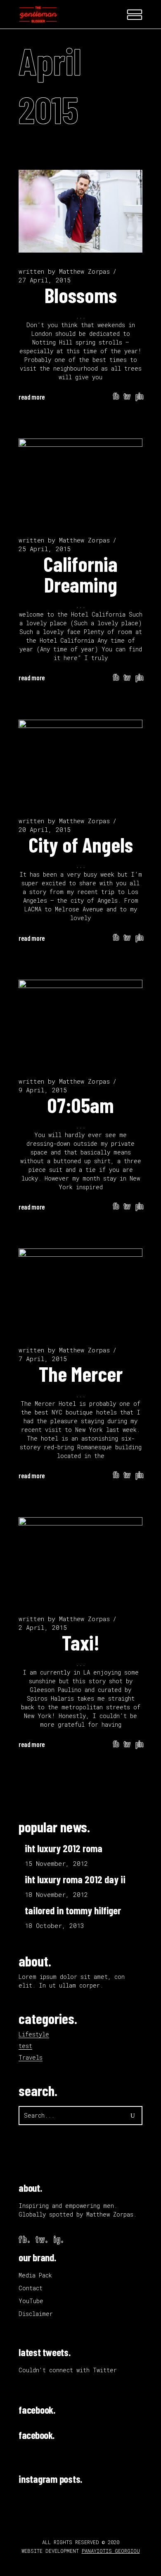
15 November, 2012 (56, 1863)
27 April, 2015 (45, 280)
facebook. (37, 2410)
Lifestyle (34, 2034)
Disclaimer (36, 2314)
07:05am (81, 1105)
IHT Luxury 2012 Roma (64, 1848)
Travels (31, 2057)
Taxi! (81, 1642)
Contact (31, 2288)
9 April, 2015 (43, 1090)
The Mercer (81, 1374)
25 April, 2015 (45, 549)
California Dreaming (80, 574)
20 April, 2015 (45, 829)
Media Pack (35, 2275)
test (25, 2046)
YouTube (31, 2301)
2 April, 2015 (43, 1627)
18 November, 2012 (56, 1894)
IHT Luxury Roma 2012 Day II (75, 1879)
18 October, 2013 (54, 1925)
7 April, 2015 (43, 1359)
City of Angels (81, 844)
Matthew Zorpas (84, 271)
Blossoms (81, 295)
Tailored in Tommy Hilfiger (73, 1910)
